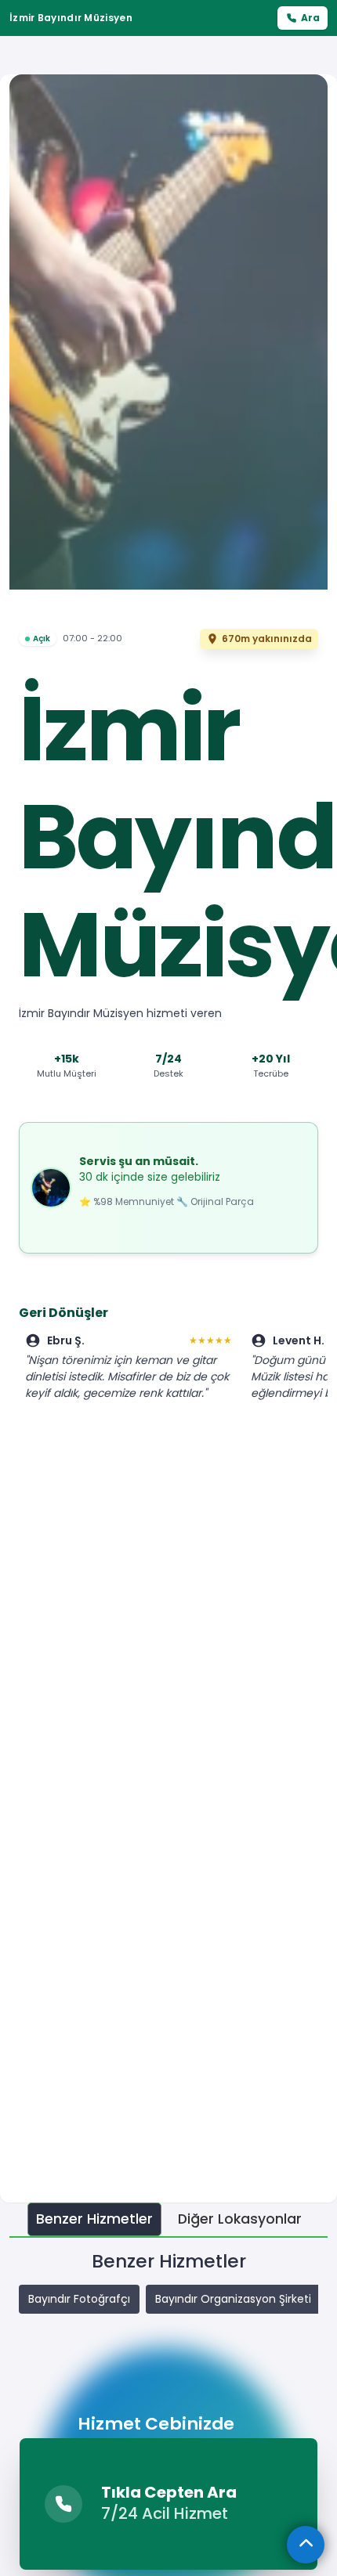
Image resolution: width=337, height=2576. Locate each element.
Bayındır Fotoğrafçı (79, 2299)
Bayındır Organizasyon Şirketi (233, 2299)
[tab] (94, 2219)
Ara (310, 18)
